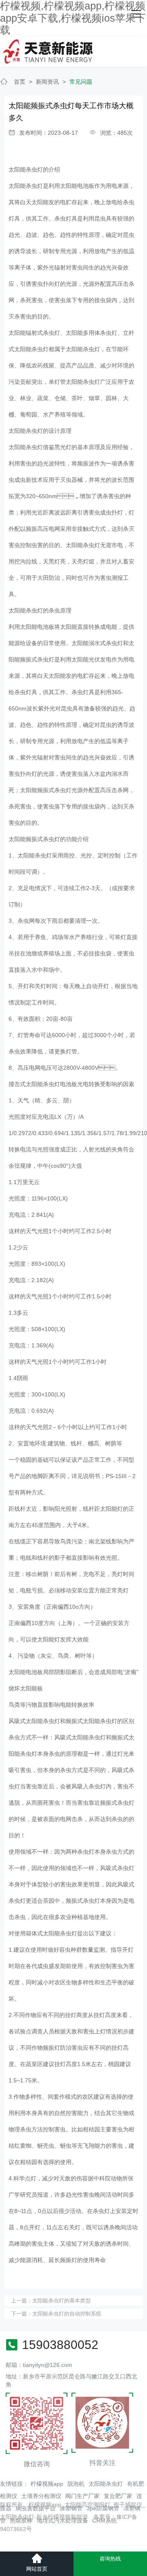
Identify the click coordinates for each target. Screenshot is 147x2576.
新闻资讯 (47, 82)
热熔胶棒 (21, 2520)
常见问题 (81, 82)
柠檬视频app (47, 2484)
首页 (20, 82)
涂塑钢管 (71, 2508)
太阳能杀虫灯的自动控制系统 (67, 2314)
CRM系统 (105, 2520)
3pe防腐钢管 (103, 2508)
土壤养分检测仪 (41, 2496)
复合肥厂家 (118, 2496)
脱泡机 (76, 2484)
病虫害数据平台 (36, 2508)
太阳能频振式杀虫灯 (34, 839)
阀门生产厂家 (82, 2496)
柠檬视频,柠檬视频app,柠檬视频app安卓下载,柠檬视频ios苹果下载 (73, 18)
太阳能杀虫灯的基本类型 (61, 2301)
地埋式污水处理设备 (62, 2520)
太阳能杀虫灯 (106, 2484)
